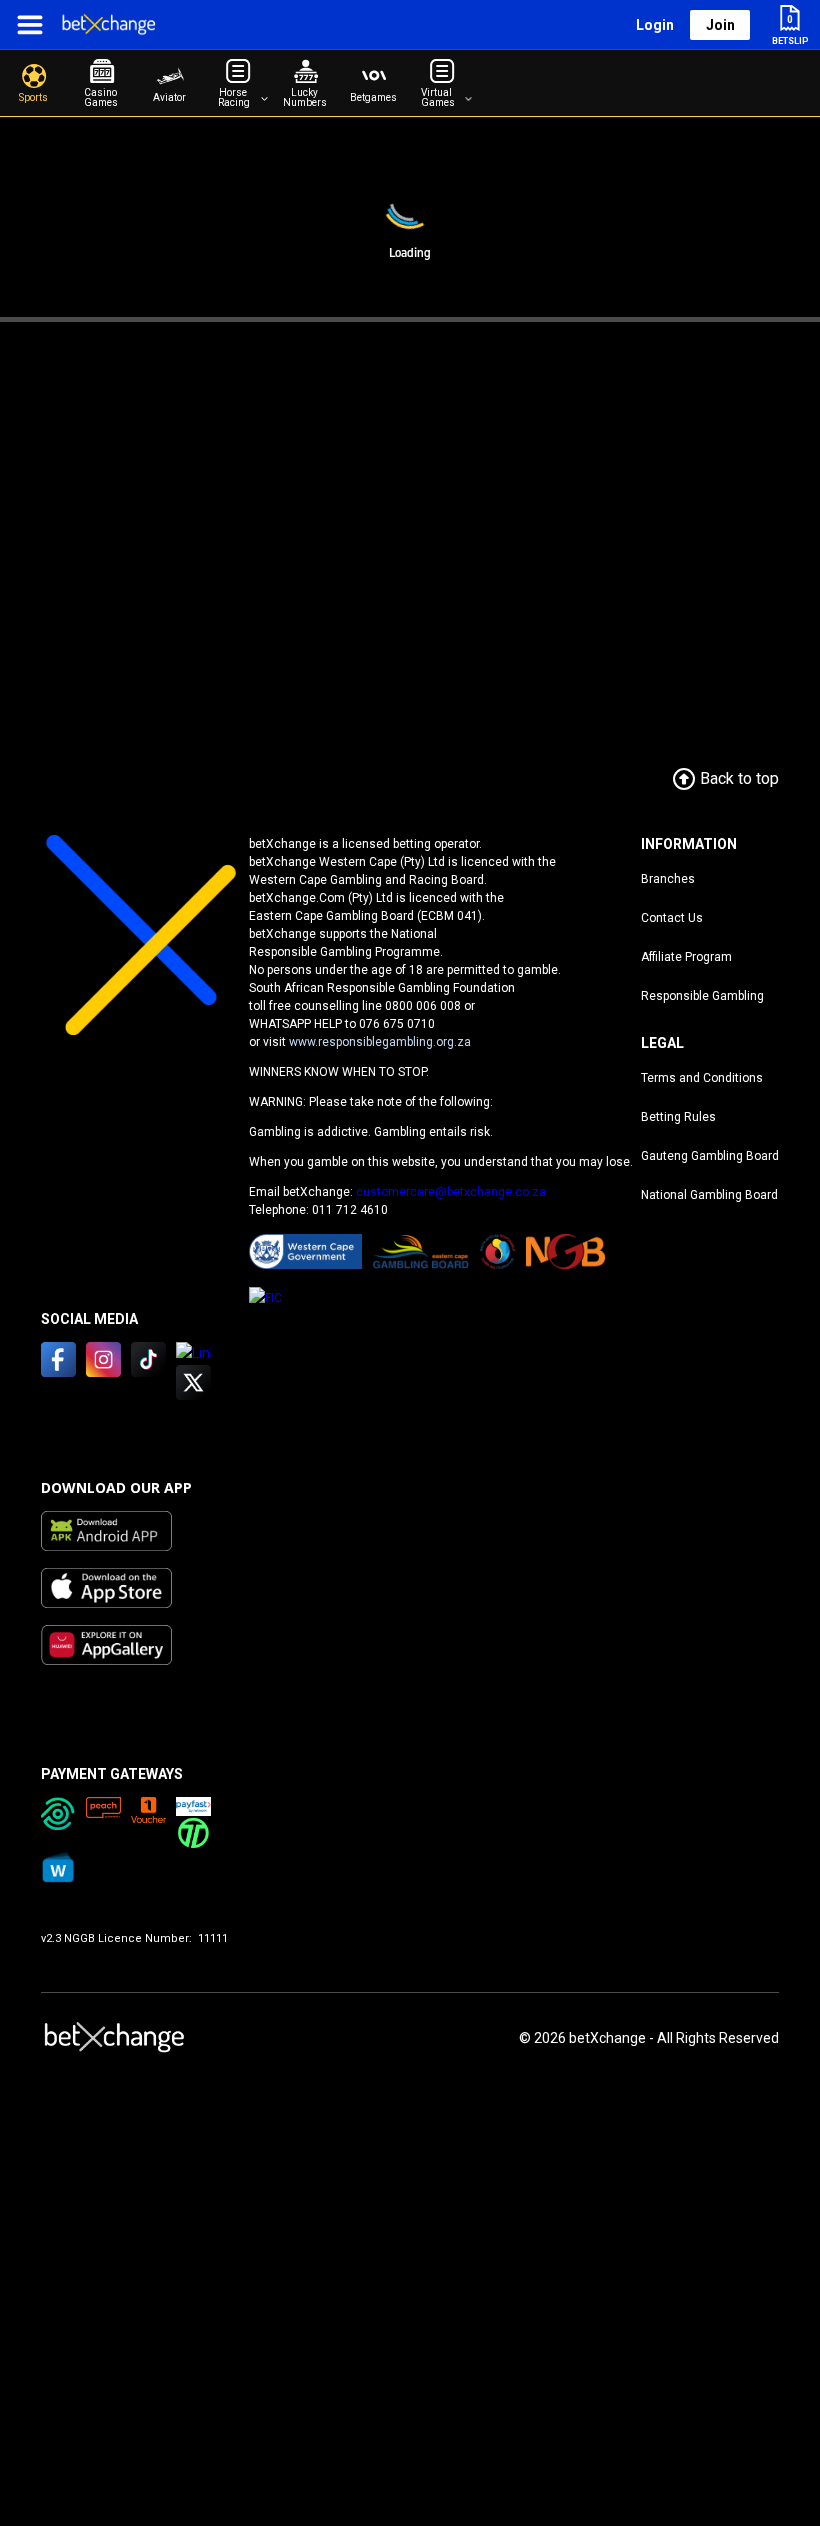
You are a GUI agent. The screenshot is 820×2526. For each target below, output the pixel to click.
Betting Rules (678, 1117)
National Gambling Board (709, 1195)
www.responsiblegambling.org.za (380, 1042)
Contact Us (672, 918)
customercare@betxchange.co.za (451, 1192)
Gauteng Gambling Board (710, 1156)
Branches (668, 879)
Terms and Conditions (702, 1078)
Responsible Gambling (702, 996)
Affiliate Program (686, 957)
